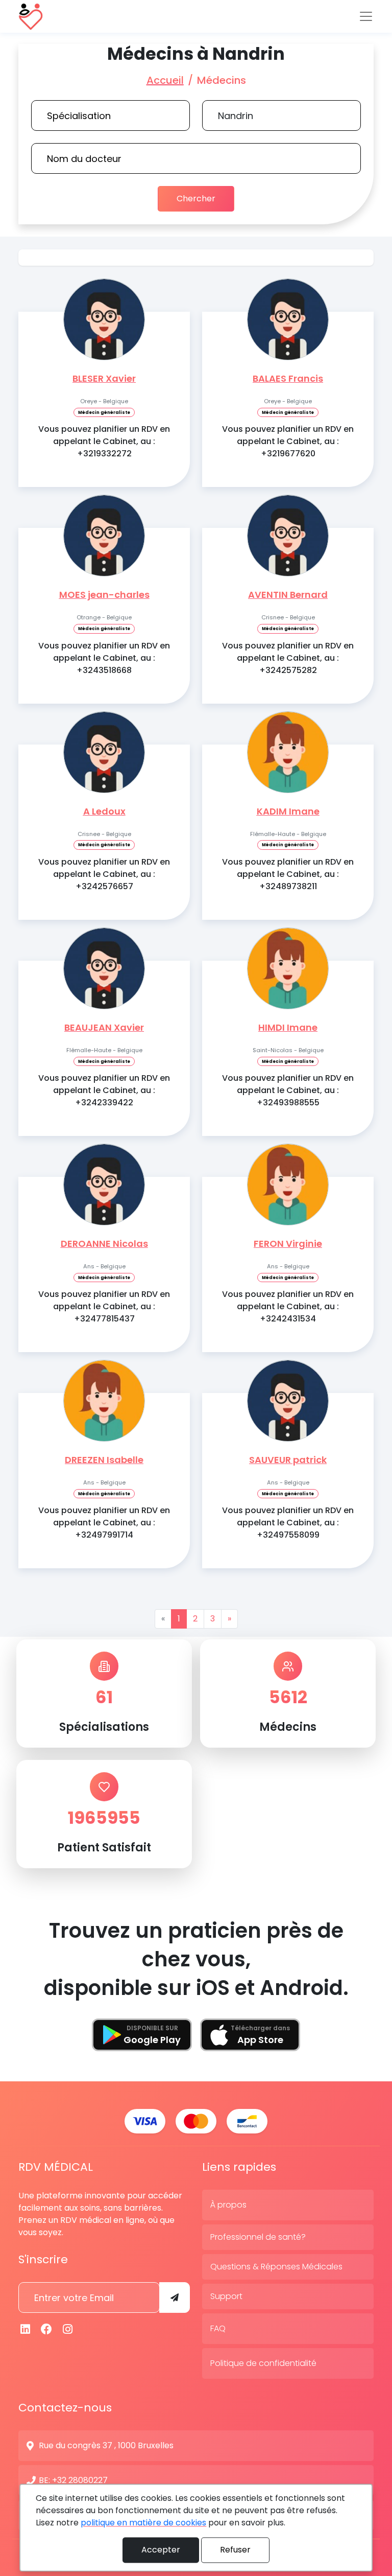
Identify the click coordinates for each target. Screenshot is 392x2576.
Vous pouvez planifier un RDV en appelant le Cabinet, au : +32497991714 (104, 1523)
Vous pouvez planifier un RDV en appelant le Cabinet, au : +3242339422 (104, 1090)
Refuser (235, 2550)
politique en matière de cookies (143, 2523)
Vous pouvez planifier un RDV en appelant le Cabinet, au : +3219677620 (288, 441)
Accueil (165, 80)
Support (226, 2296)
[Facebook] (47, 2329)
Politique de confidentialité (263, 2363)
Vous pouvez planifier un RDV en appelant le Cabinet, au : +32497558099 (288, 1523)
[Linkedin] (26, 2329)
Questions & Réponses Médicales (276, 2267)
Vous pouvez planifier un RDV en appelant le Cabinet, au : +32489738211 (288, 874)
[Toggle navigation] (366, 16)
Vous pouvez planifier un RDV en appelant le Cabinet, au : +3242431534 (288, 1306)
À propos (228, 2205)
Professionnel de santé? (258, 2237)
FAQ (218, 2328)
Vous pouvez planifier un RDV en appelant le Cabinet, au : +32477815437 (104, 1306)
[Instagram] (68, 2329)
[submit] (175, 2297)
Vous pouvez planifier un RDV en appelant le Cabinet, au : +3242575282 (288, 658)
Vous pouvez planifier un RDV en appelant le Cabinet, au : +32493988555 (288, 1090)
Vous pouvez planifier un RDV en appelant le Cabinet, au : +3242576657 (104, 874)
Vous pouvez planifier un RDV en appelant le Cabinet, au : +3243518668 (104, 658)
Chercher (196, 199)
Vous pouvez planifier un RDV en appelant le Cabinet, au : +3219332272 (104, 441)
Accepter (161, 2550)
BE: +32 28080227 (73, 2480)
